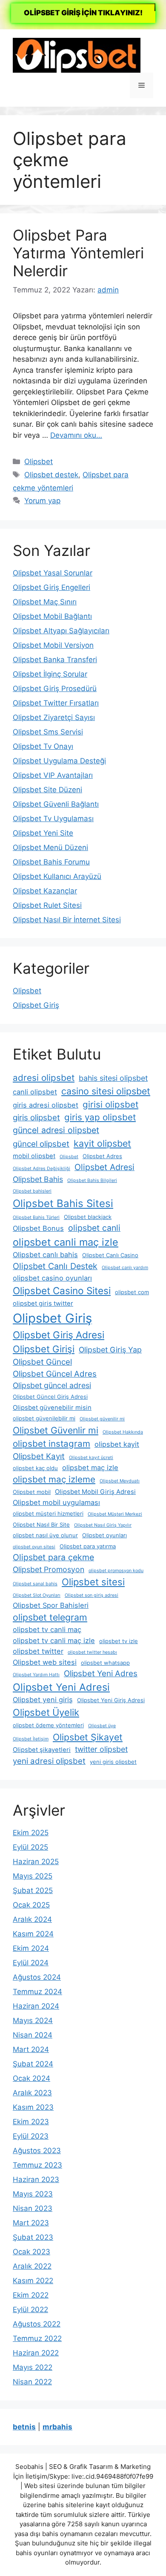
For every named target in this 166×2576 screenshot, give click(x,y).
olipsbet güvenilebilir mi (44, 1418)
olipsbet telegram (50, 1617)
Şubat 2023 (33, 2237)
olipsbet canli (94, 1228)
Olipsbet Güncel (42, 1362)
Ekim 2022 (31, 2295)
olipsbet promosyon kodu (116, 1571)
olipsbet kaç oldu (35, 1468)
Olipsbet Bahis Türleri (36, 1217)
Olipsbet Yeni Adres (101, 1673)
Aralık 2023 (32, 2093)
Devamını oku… (76, 435)
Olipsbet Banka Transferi (55, 660)
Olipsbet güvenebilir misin (52, 1408)
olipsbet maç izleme (54, 1479)
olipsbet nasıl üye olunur (45, 1535)
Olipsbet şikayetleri (42, 1750)
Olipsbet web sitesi (45, 1662)
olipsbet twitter (38, 1651)
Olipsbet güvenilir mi (102, 1419)
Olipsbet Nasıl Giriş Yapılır (103, 1525)
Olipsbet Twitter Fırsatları (56, 703)
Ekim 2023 (31, 2122)
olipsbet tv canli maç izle (54, 1641)
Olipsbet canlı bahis (45, 1255)
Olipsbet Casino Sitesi (62, 1291)
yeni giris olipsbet (113, 1762)
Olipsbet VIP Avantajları (53, 775)
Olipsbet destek (51, 475)
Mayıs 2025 (33, 1876)
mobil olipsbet (34, 1156)
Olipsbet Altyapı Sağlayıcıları (61, 631)
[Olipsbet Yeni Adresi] (77, 55)
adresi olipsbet (44, 1078)
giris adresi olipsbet (46, 1105)
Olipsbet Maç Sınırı (45, 602)
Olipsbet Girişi (44, 1349)
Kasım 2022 (33, 2281)
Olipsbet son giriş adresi (92, 1595)
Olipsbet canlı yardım (125, 1268)
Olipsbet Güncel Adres (55, 1374)
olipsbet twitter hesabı (92, 1652)
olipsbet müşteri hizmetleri (48, 1513)
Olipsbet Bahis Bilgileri (92, 1180)
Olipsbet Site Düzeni (47, 790)
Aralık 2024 (32, 1919)
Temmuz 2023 (37, 2165)
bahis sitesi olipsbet (113, 1078)
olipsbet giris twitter (43, 1304)
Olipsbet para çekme (53, 1557)
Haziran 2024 (36, 2006)
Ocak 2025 (31, 1905)
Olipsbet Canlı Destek (55, 1266)
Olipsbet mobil (32, 1492)
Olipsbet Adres (102, 1156)
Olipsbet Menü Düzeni (50, 847)
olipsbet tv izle (119, 1641)
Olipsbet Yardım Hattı (36, 1675)
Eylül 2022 (30, 2310)
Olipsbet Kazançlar (45, 891)
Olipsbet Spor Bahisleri (51, 1605)
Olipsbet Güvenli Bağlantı (56, 804)
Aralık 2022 (32, 2266)
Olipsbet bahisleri (32, 1191)
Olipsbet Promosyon (49, 1569)
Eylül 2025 (30, 1847)
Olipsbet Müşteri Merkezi (115, 1514)
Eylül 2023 (31, 2136)
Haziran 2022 (36, 2353)
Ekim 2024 (31, 1948)
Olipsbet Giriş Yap (110, 1350)
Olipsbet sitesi (93, 1582)
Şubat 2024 (33, 2064)
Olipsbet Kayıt (39, 1456)
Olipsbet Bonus (38, 1228)
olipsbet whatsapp (105, 1663)
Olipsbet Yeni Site (43, 833)
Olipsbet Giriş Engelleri (52, 587)
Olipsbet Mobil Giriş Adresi (95, 1492)
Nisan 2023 (33, 2208)
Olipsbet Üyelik (46, 1712)
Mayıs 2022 (33, 2367)
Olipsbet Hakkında (123, 1432)
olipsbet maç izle (90, 1468)
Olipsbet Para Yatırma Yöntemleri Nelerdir (78, 253)
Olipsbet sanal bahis (35, 1584)
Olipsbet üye (102, 1726)
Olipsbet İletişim (31, 1739)
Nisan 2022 (32, 2382)
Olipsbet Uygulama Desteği (59, 761)
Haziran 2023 (36, 2179)
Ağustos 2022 (37, 2324)
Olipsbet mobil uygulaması (56, 1502)
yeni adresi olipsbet (49, 1761)
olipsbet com (132, 1292)
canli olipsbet (35, 1092)
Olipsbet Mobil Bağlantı (52, 616)
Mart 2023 (31, 2223)
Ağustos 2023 (37, 2151)
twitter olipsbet (101, 1749)
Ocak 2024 (31, 2078)
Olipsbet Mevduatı (120, 1481)
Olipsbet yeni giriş (43, 1700)
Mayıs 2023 (33, 2194)
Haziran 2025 (36, 1862)
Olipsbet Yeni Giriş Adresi (111, 1700)
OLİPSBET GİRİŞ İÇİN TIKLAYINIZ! (83, 13)
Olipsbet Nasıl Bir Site (41, 1525)
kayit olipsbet (102, 1143)
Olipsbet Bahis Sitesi (63, 1203)
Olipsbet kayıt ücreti (91, 1458)
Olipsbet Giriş (36, 1005)
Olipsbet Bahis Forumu (51, 862)
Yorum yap (42, 501)
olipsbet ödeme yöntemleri (48, 1725)
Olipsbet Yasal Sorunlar (53, 573)
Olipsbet (39, 462)
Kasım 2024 (33, 1934)
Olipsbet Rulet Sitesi (47, 905)
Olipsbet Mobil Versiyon (53, 645)
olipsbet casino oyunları (52, 1278)
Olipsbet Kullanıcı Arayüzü (57, 876)
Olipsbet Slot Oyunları (37, 1595)
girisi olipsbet (110, 1104)
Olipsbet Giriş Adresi (59, 1335)
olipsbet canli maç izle (66, 1242)
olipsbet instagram (52, 1444)
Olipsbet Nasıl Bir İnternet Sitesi (67, 920)
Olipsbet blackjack (88, 1217)
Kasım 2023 (33, 2107)
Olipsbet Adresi (104, 1167)
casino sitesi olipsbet (106, 1091)
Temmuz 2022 (37, 2338)
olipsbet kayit (117, 1444)
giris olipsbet (36, 1118)
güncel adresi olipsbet (56, 1130)
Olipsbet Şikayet (88, 1737)
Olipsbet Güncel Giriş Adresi (50, 1397)
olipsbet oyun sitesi (34, 1547)
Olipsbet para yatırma (88, 1546)
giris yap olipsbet (100, 1117)
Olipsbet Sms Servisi (48, 732)
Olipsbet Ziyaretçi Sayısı (54, 717)
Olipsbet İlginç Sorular (50, 674)
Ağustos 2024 (37, 1977)
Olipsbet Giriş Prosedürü (55, 689)
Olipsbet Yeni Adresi (61, 1687)
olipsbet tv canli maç (47, 1629)
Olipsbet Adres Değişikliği (41, 1169)
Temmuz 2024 (37, 1992)
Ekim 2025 (31, 1833)
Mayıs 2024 (33, 2021)
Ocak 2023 (31, 2252)
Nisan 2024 (33, 2035)
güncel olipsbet (41, 1144)
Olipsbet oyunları (104, 1535)
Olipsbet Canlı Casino (110, 1255)
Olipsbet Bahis (38, 1179)
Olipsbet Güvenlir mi (56, 1430)
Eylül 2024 (31, 1963)
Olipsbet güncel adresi (52, 1385)
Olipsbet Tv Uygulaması (53, 819)
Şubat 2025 (33, 1890)
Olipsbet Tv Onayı (43, 746)
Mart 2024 (31, 2049)
